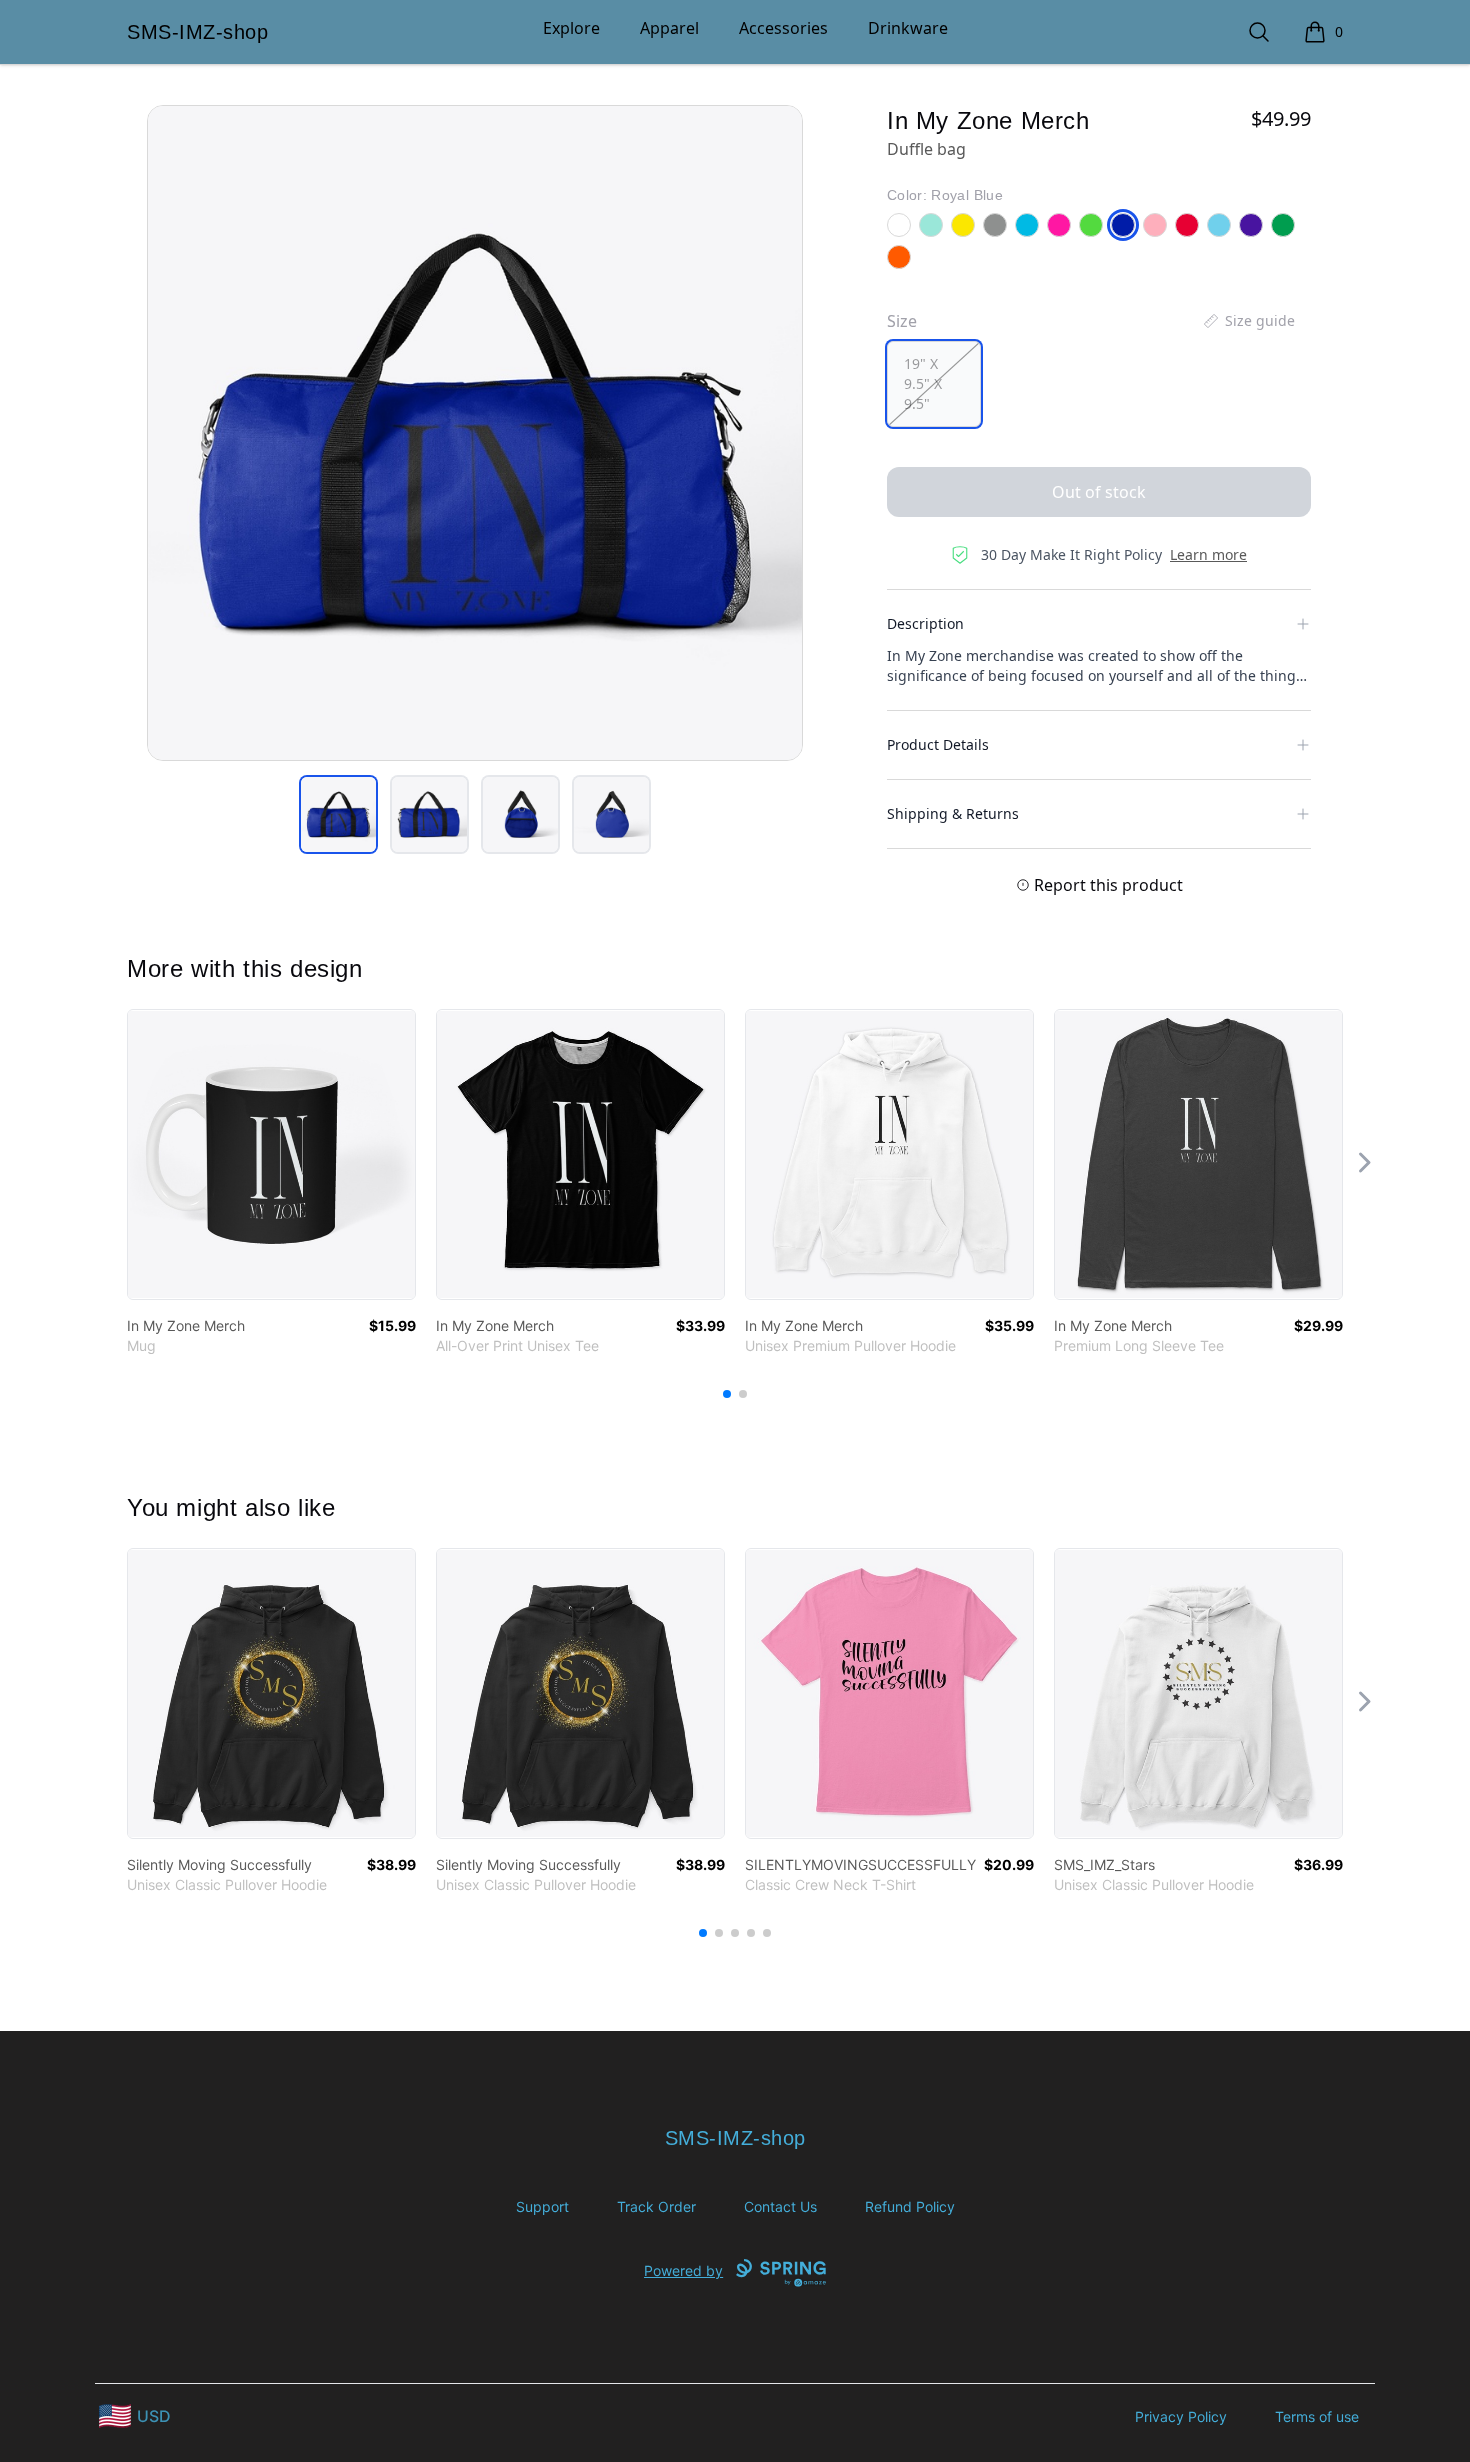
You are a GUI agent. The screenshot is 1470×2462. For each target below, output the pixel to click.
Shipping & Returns (953, 813)
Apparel (669, 28)
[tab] (338, 814)
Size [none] (902, 321)
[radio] (934, 384)
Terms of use (1317, 2416)
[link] (271, 1154)
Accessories (783, 28)
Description (925, 623)
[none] (1248, 321)
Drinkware (908, 28)
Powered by (683, 2270)
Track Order (656, 2206)
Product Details (938, 744)
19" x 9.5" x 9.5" (923, 383)
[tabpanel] (475, 433)
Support (542, 2206)
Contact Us (780, 2206)
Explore (571, 28)
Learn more (1208, 554)
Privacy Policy (1181, 2416)
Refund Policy (910, 2206)
